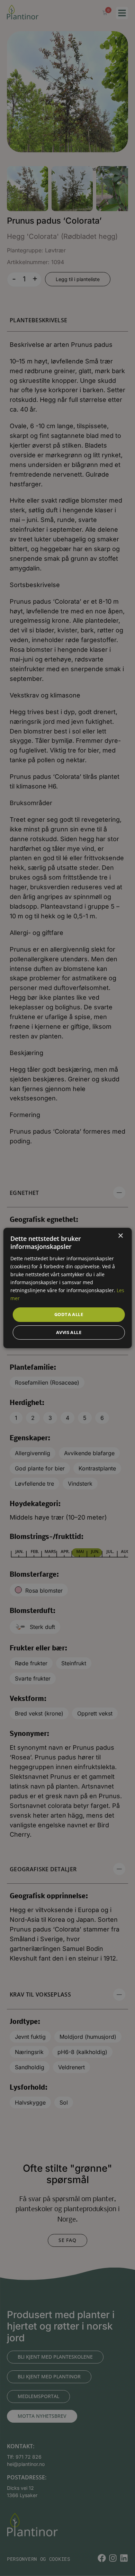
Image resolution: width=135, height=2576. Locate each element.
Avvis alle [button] (69, 1332)
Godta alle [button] (69, 1314)
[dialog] (67, 1288)
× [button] (120, 1236)
